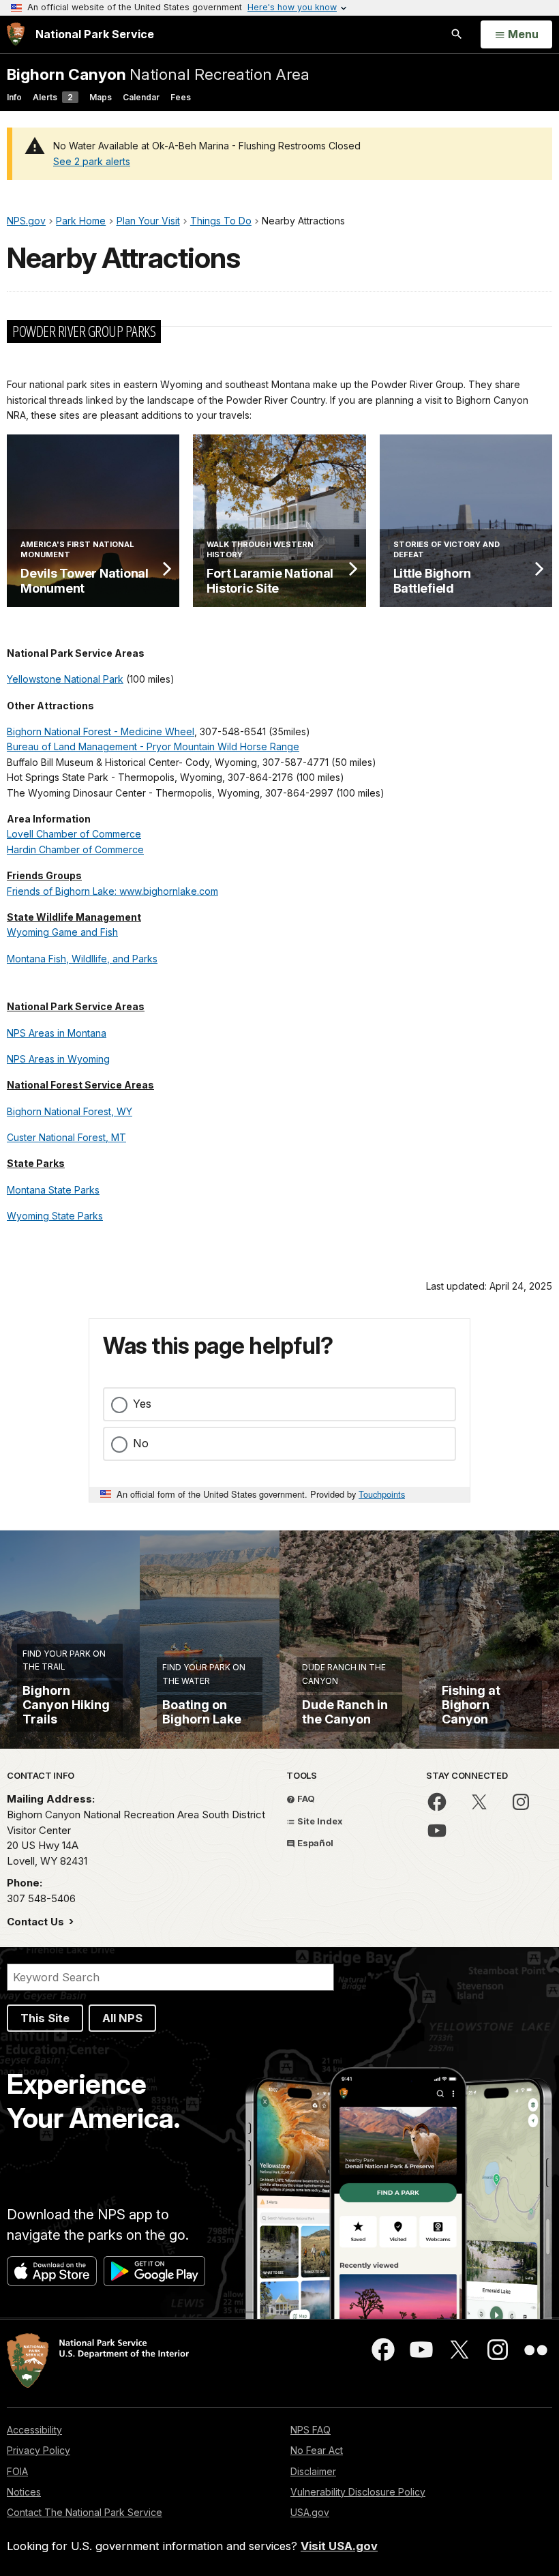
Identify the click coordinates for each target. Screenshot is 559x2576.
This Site (45, 2018)
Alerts (53, 97)
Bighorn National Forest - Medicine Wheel (101, 731)
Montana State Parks (53, 1190)
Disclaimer (313, 2471)
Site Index (319, 1821)
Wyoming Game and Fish (62, 932)
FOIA (17, 2471)
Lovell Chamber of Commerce (74, 834)
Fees (181, 97)
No (141, 1443)
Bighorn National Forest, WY (70, 1111)
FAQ (305, 1798)
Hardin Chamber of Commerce (75, 849)
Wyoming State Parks (55, 1216)
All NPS (122, 2018)
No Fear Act (317, 2450)
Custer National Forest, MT (66, 1137)
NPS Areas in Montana (57, 1033)
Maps (101, 97)
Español (314, 1843)
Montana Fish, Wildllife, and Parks (82, 959)
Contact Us (37, 1922)
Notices (24, 2492)
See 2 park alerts (92, 161)
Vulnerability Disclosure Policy (358, 2492)
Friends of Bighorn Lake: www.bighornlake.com (112, 891)
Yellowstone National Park (65, 679)
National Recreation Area (158, 74)
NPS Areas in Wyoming (58, 1059)
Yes (142, 1404)
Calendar (141, 97)
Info (14, 97)
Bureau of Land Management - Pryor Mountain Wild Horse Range (153, 746)
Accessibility (34, 2430)
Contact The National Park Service (85, 2512)
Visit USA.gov (339, 2546)
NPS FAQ (311, 2430)
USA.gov (310, 2512)
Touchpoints (382, 1494)
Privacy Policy (39, 2450)
